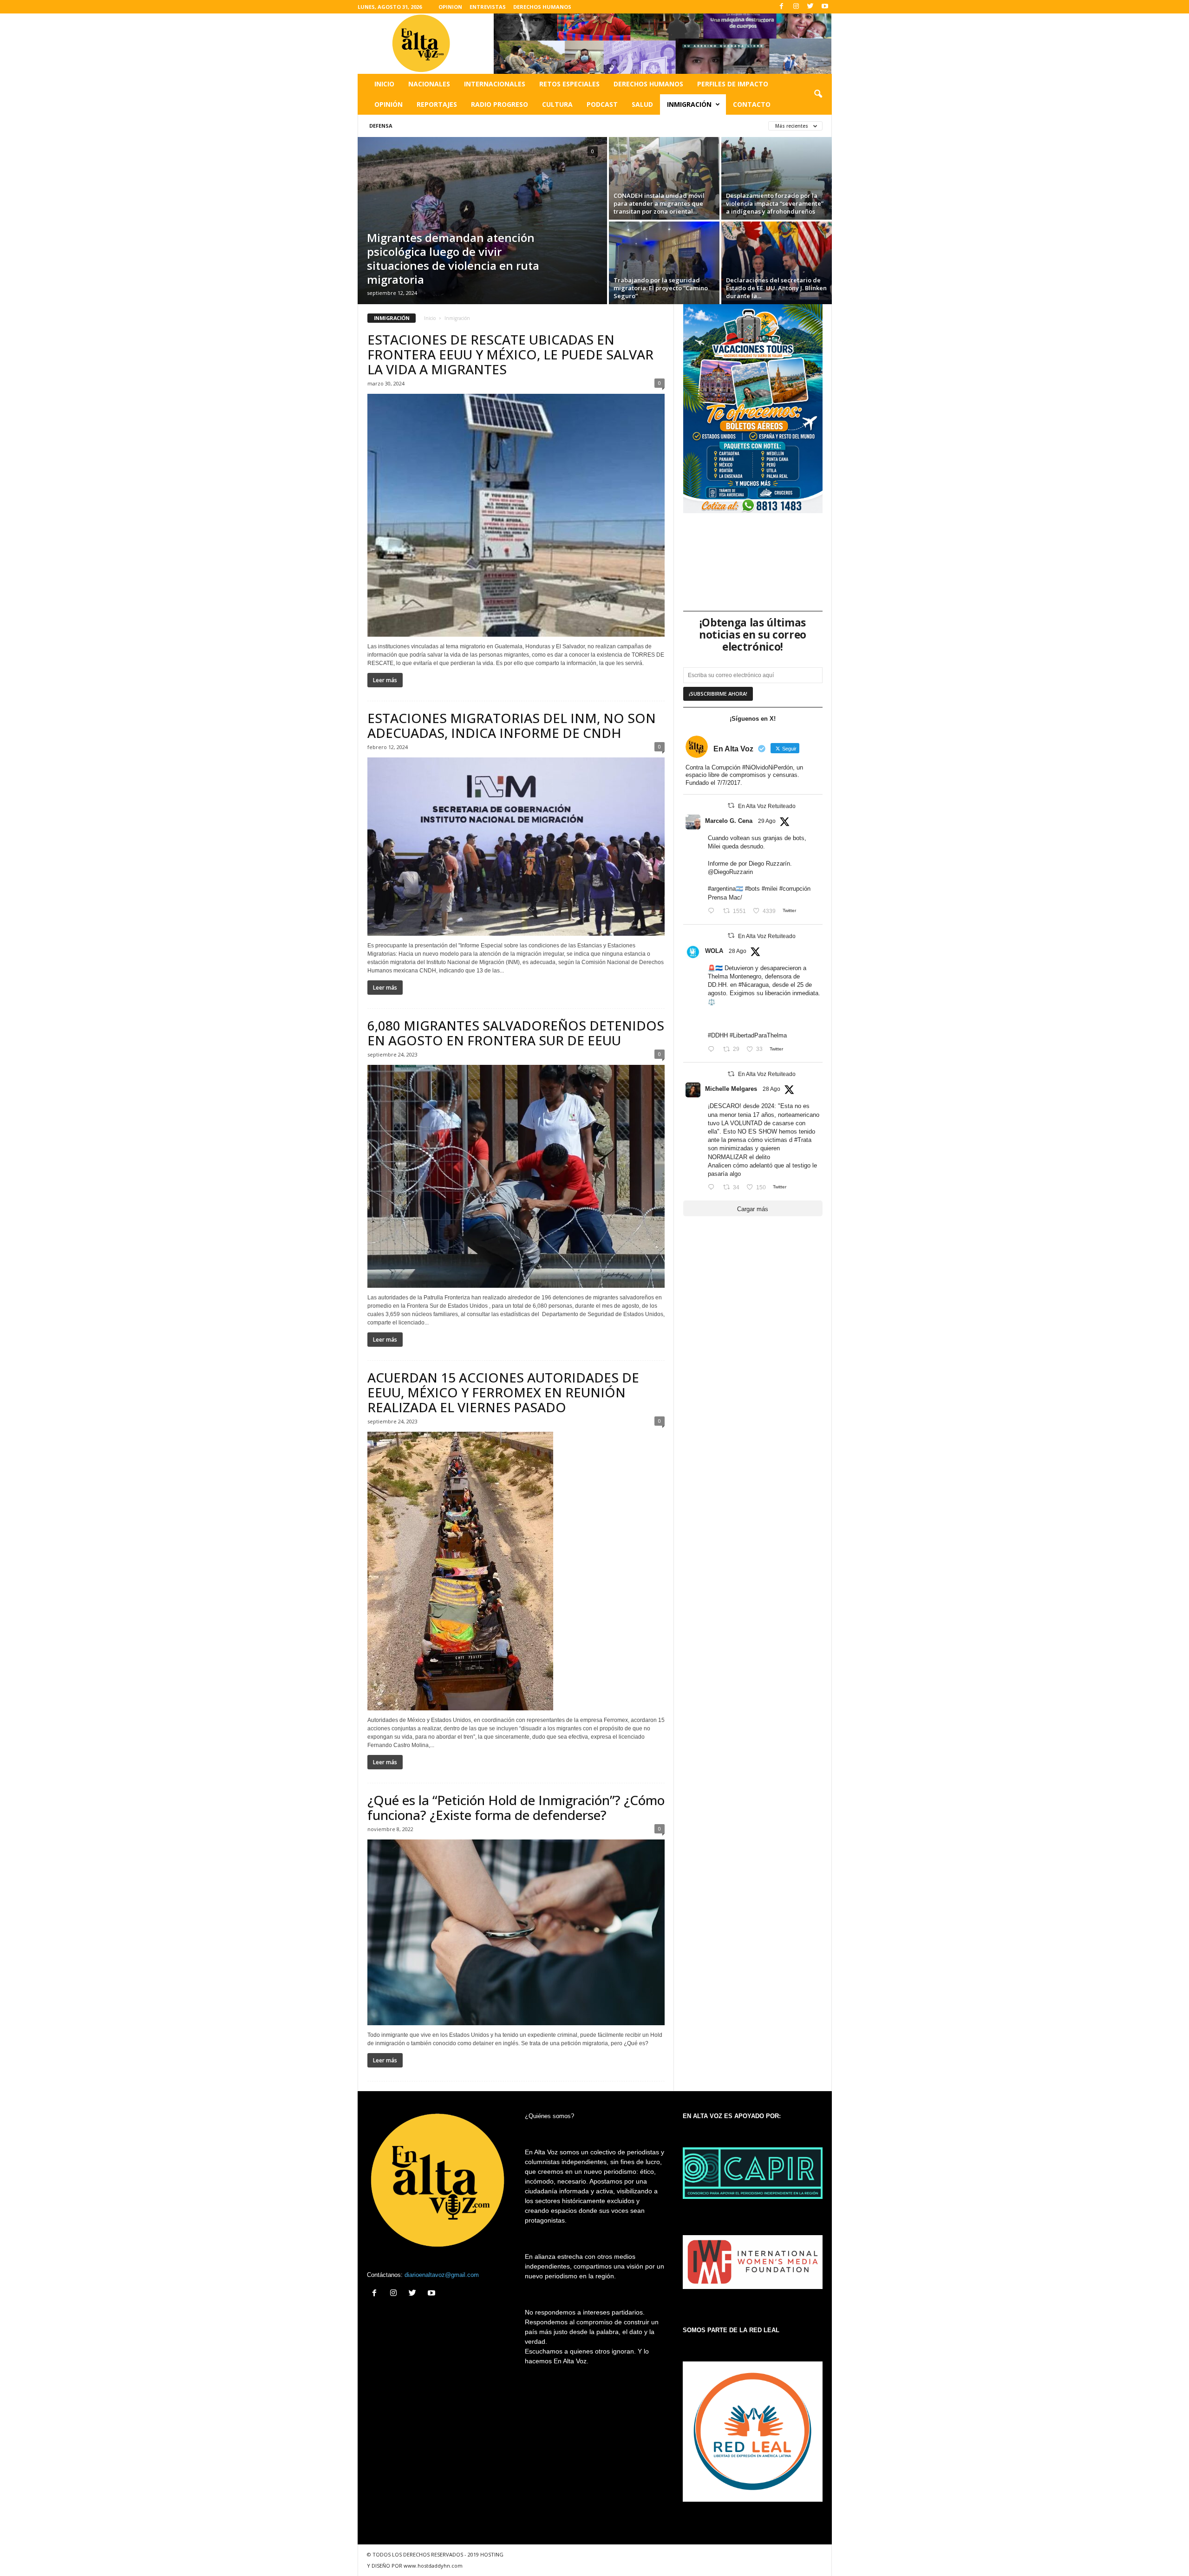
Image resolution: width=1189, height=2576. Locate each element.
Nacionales (429, 84)
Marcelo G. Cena (729, 821)
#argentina (722, 889)
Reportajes (437, 104)
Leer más (385, 680)
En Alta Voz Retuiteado (767, 806)
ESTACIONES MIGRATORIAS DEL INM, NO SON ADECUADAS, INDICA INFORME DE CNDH (512, 725)
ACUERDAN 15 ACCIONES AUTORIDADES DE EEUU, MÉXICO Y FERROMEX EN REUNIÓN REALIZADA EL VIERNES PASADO (503, 1392)
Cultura (557, 104)
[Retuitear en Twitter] (731, 805)
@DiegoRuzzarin (730, 872)
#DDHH (718, 1035)
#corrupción (795, 889)
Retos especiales (569, 84)
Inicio (384, 84)
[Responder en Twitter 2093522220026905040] (713, 911)
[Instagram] (796, 7)
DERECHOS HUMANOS (542, 7)
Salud (642, 104)
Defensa (381, 126)
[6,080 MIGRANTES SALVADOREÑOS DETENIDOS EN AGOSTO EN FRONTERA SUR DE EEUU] (516, 1176)
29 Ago (767, 821)
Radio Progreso (500, 104)
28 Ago (738, 951)
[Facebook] (782, 7)
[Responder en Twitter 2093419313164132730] (713, 1188)
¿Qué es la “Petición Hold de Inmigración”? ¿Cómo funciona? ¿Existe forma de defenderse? (516, 1807)
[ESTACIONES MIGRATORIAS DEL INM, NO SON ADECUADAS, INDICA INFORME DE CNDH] (516, 847)
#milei (770, 889)
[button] (818, 94)
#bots (752, 889)
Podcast (602, 104)
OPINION (450, 7)
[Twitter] (810, 7)
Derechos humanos (648, 84)
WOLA (714, 951)
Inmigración (689, 104)
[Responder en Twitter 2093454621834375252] (713, 1049)
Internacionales (495, 84)
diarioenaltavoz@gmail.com (442, 2275)
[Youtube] (825, 7)
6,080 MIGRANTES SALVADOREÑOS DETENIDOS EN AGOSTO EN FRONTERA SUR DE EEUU (516, 1033)
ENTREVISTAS (488, 7)
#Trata (803, 1140)
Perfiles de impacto (733, 84)
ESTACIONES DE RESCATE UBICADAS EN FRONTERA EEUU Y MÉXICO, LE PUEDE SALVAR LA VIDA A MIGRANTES (510, 354)
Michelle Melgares (731, 1089)
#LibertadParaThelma (758, 1035)
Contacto (752, 104)
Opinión (389, 104)
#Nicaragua (754, 985)
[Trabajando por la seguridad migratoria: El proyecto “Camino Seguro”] (664, 263)
